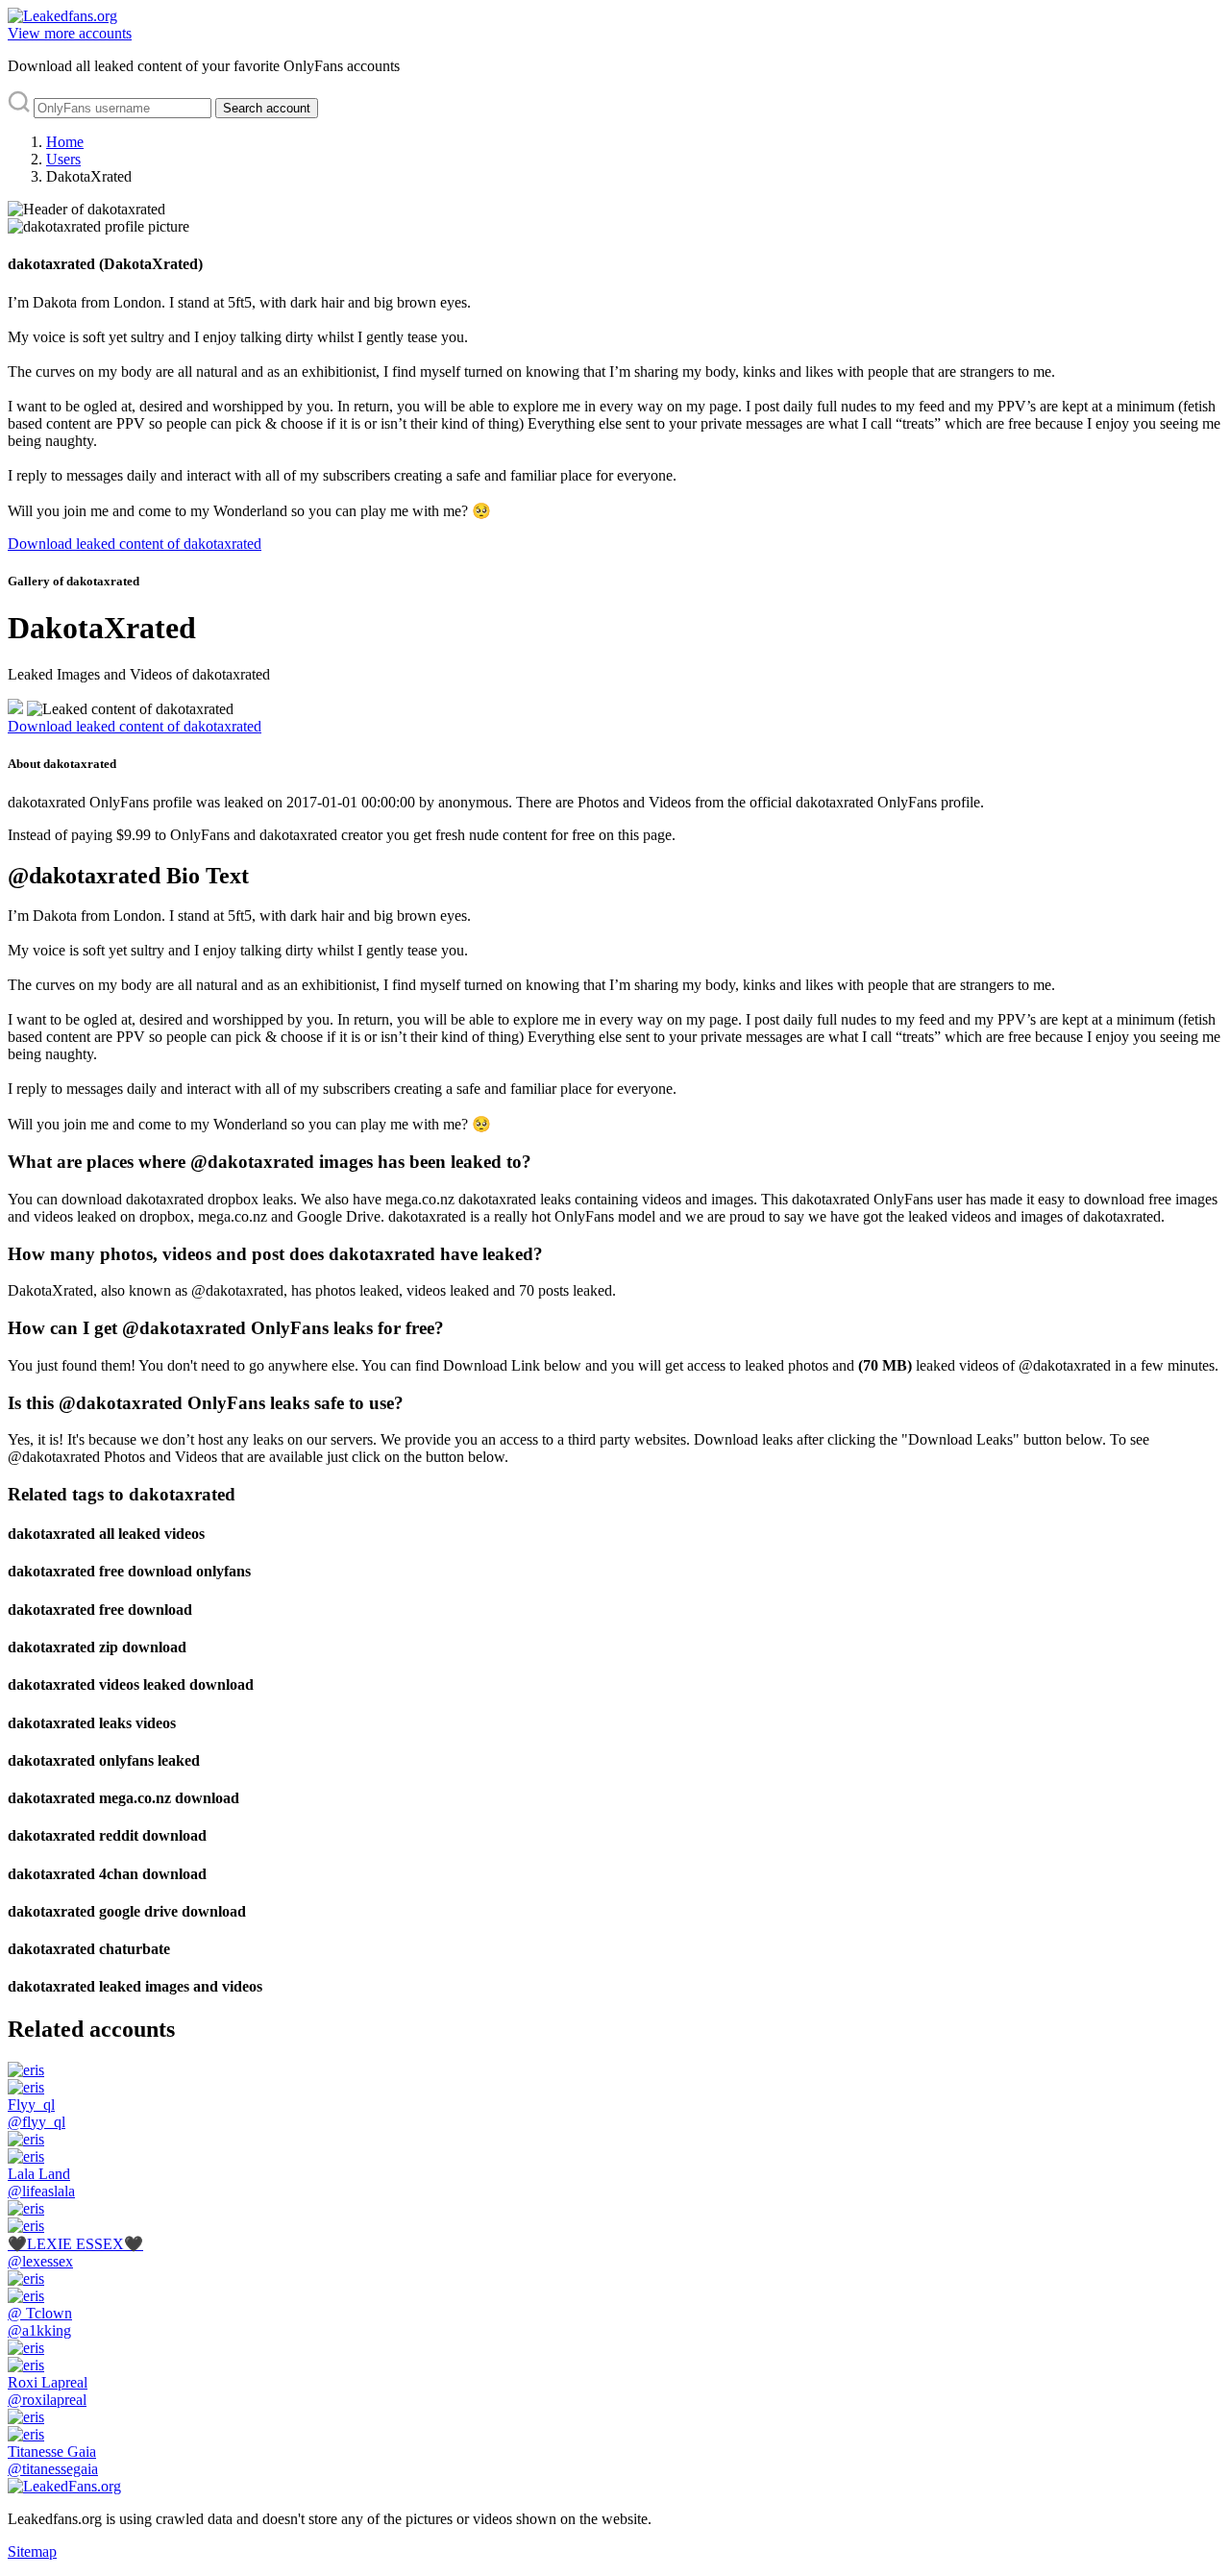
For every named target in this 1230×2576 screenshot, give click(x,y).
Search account (267, 108)
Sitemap (32, 2551)
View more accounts (70, 33)
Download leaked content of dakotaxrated (135, 544)
